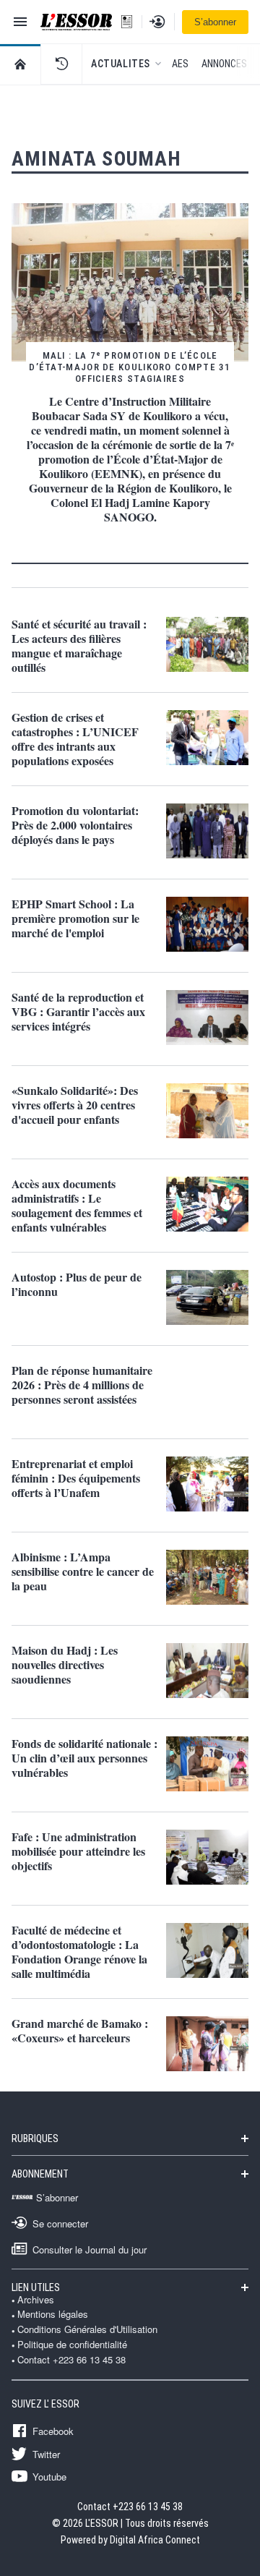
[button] (61, 64)
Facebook (53, 2431)
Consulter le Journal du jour (90, 2249)
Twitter (46, 2454)
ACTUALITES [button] (121, 64)
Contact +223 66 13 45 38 (71, 2360)
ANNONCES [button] (224, 64)
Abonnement (40, 2174)
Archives (36, 2300)
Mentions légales (53, 2314)
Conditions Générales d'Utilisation (87, 2329)
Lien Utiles (36, 2287)
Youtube (49, 2476)
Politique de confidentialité (72, 2345)
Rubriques (35, 2138)
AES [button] (180, 64)
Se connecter (60, 2223)
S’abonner (215, 22)
